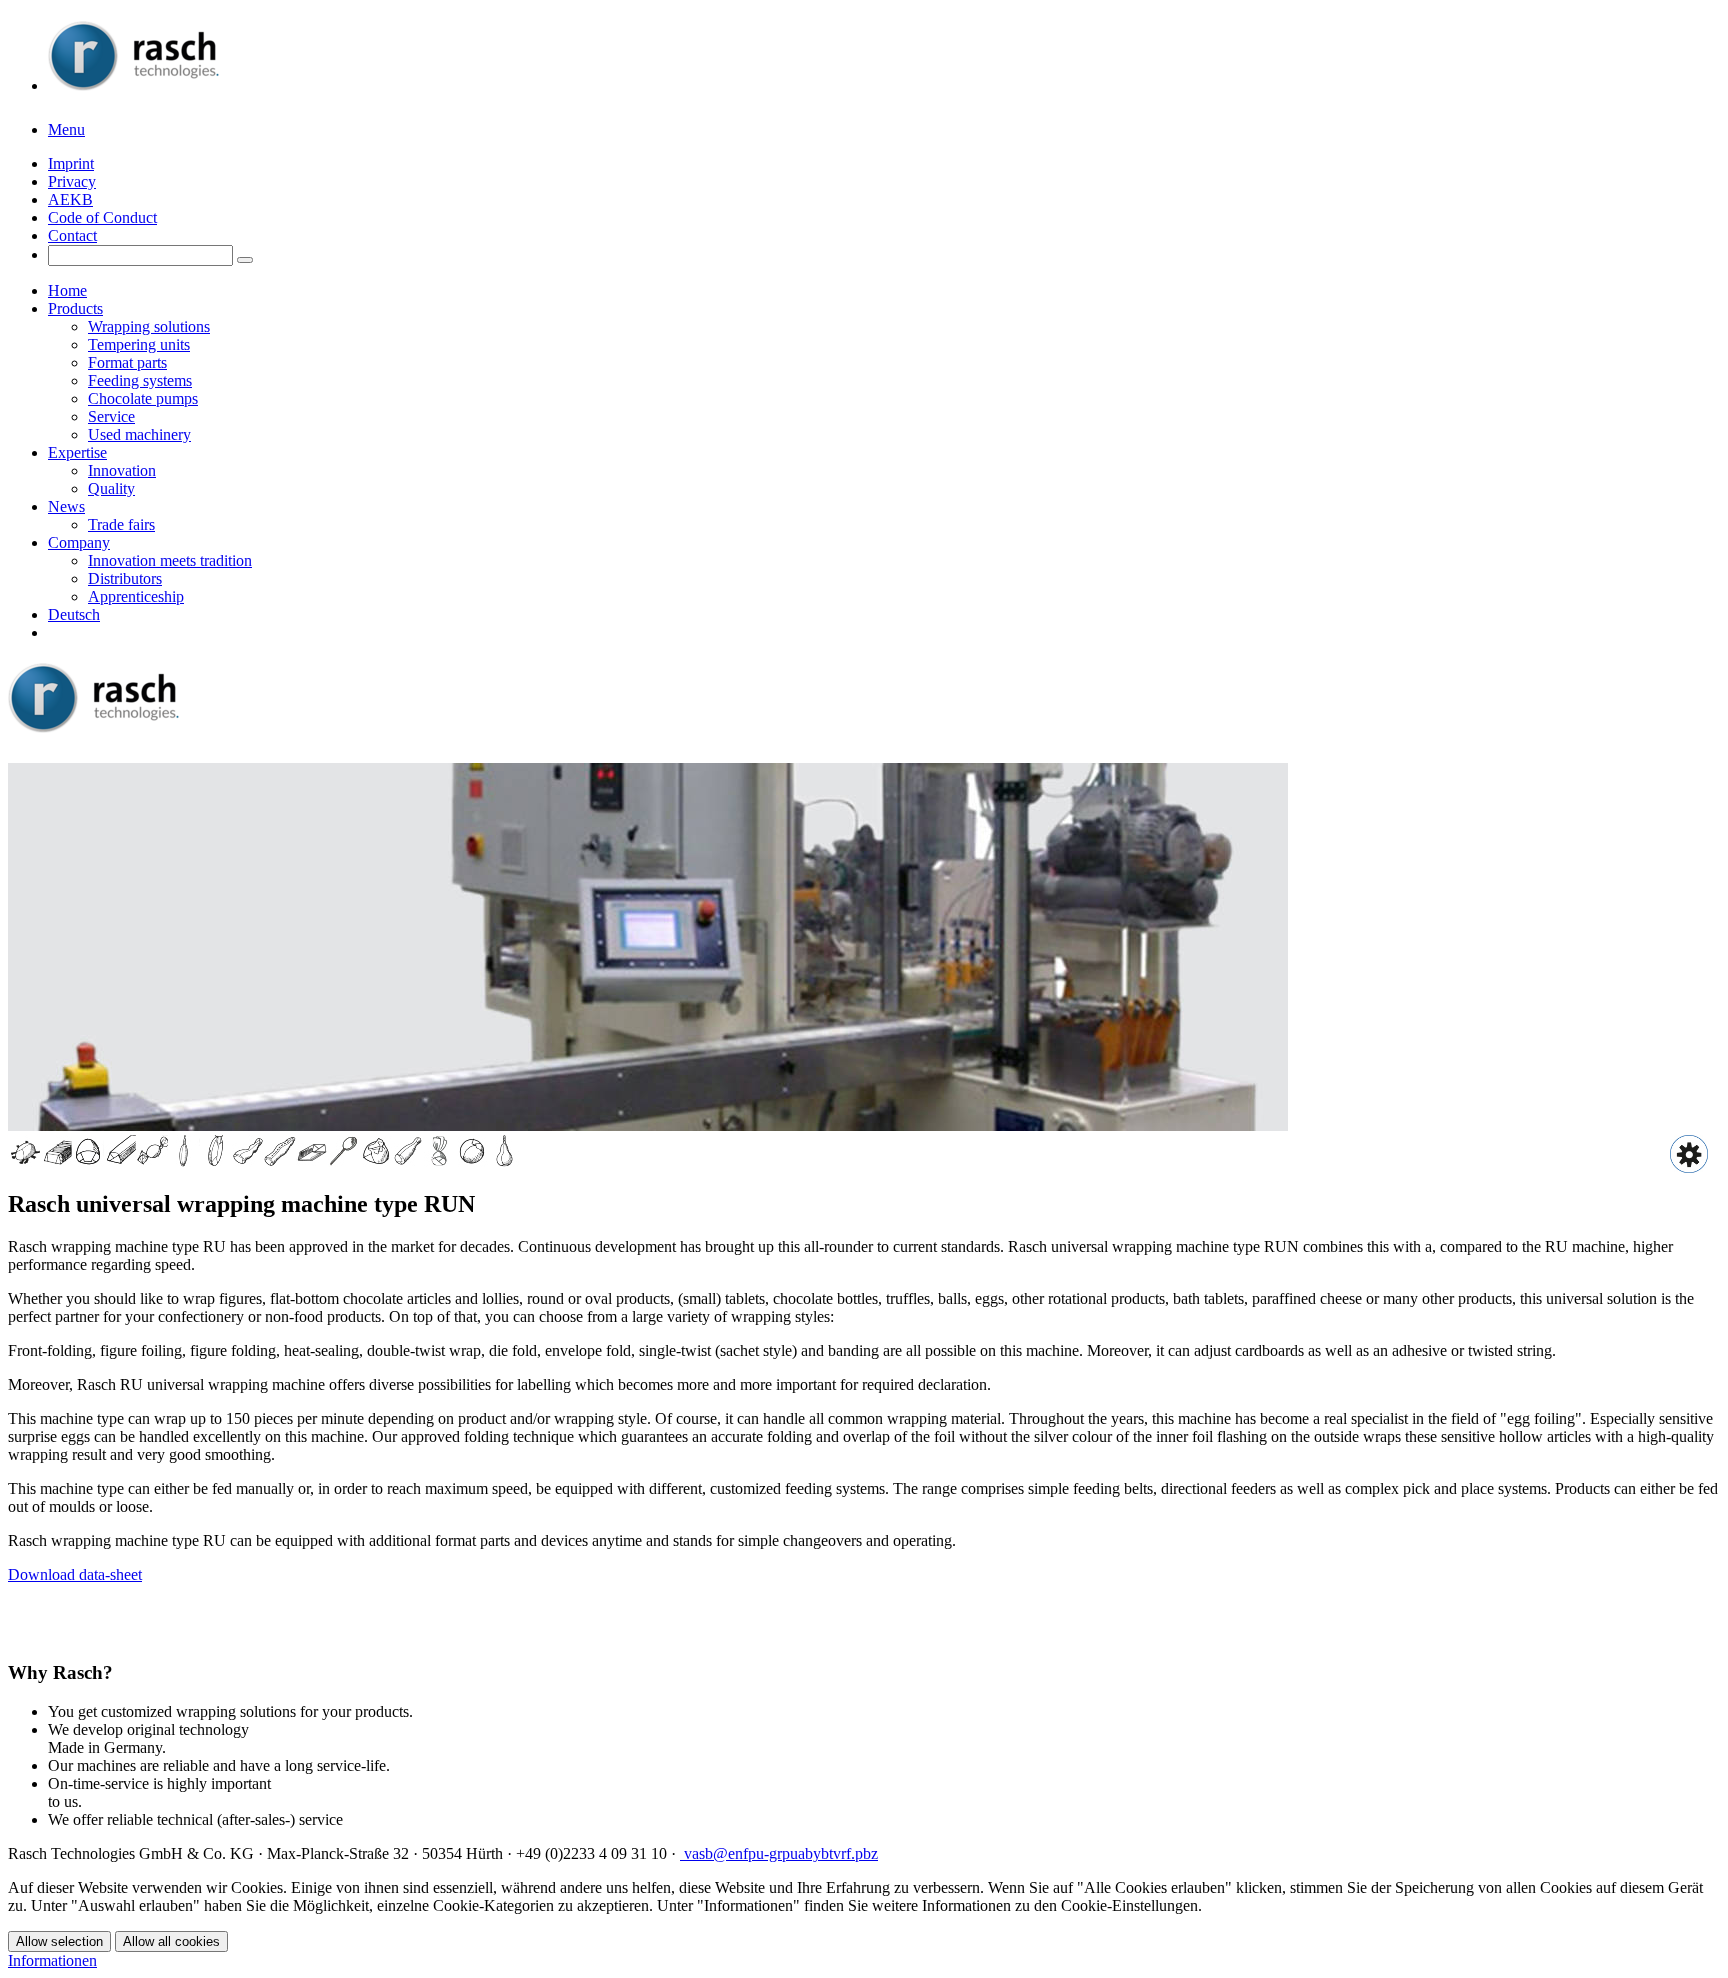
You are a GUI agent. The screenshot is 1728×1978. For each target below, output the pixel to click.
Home (67, 290)
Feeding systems (140, 380)
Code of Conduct (102, 217)
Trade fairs (121, 524)
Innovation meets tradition (170, 560)
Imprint (71, 163)
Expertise (77, 452)
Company (79, 542)
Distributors (125, 578)
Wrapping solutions (149, 326)
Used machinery (139, 434)
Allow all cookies (171, 1941)
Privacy (72, 181)
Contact (72, 235)
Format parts (127, 362)
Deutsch (74, 614)
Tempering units (139, 344)
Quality (111, 488)
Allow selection (59, 1941)
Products (75, 308)
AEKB (70, 199)
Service (111, 416)
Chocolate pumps (143, 398)
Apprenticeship (136, 596)
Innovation (122, 470)
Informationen (52, 1960)
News (66, 506)
